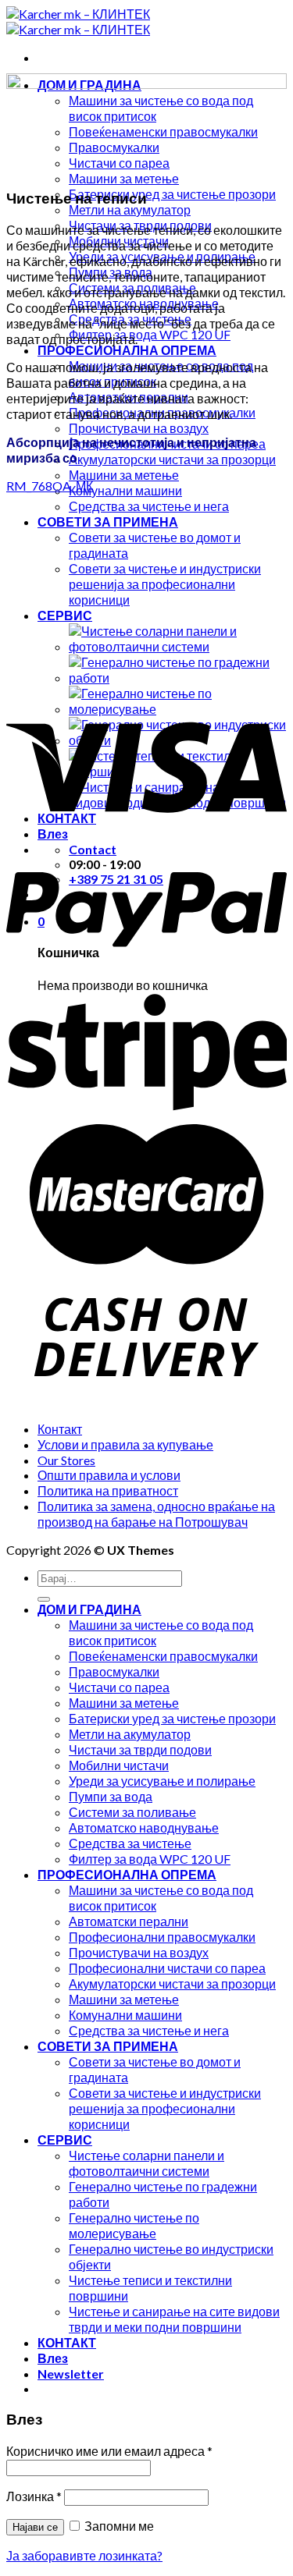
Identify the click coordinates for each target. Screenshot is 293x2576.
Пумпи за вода (111, 1796)
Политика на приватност (108, 1490)
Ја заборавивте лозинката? (84, 2555)
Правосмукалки (114, 1671)
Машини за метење (124, 178)
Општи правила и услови (109, 1475)
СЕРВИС (65, 615)
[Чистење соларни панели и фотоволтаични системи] (178, 646)
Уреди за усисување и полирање (162, 1781)
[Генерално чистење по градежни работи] (178, 678)
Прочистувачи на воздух (139, 428)
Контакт (60, 1429)
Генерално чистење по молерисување (134, 2225)
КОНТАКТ (67, 2342)
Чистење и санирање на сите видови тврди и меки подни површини (174, 2319)
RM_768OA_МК (50, 486)
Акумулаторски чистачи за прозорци (172, 459)
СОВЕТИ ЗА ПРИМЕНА (108, 522)
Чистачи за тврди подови (140, 1749)
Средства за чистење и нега (149, 506)
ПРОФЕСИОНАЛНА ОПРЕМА (127, 350)
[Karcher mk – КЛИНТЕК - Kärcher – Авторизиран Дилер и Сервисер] (78, 21)
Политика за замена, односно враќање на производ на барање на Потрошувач (156, 1514)
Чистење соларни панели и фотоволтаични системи (146, 2163)
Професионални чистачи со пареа (167, 1968)
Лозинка (34, 2496)
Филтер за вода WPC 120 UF (150, 334)
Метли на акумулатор (130, 209)
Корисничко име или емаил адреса (109, 2451)
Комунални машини (125, 490)
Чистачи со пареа (119, 1687)
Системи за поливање (132, 1812)
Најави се (35, 2527)
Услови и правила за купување (125, 1444)
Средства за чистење (130, 1843)
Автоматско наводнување (144, 1827)
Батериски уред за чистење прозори (172, 194)
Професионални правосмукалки (162, 1937)
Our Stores (66, 1460)
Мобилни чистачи (119, 1765)
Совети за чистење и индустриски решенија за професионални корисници (165, 584)
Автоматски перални (129, 1921)
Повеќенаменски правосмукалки (163, 1656)
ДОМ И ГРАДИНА (89, 1609)
